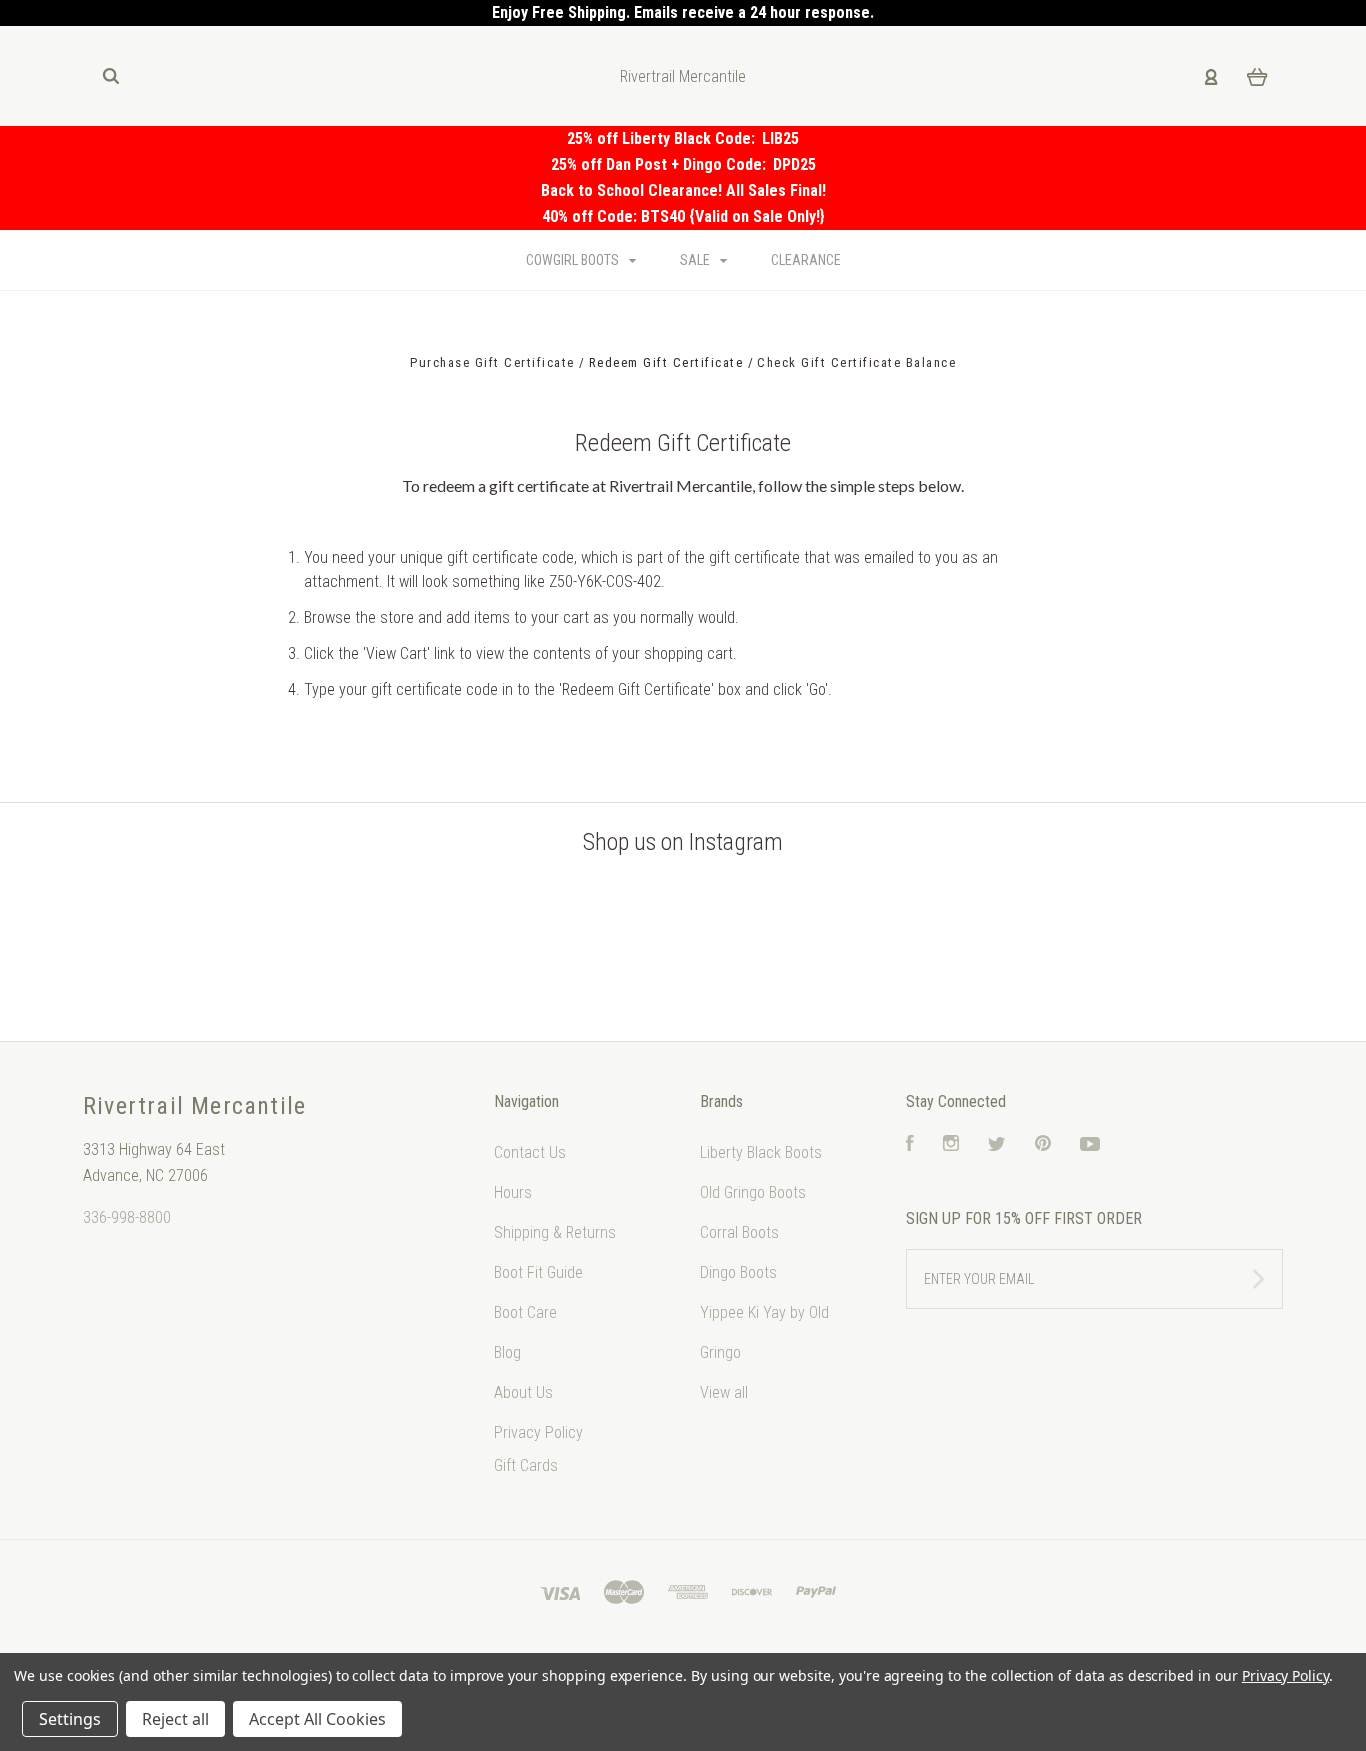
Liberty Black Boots (761, 1152)
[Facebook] (910, 1145)
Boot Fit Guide (538, 1272)
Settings (70, 1719)
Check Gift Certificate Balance (856, 362)
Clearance (806, 260)
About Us (523, 1392)
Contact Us (530, 1152)
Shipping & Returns (555, 1232)
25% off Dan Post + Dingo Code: (662, 164)
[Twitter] (997, 1145)
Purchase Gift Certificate (494, 362)
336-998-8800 (127, 1217)
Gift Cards (526, 1465)
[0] (1257, 76)
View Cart (396, 653)
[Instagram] (951, 1145)
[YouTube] (1090, 1145)
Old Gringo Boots (753, 1192)
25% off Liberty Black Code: (664, 138)
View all (724, 1392)
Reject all (175, 1719)
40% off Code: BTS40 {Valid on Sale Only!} (683, 216)
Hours (513, 1192)
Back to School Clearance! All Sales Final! (683, 190)
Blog (507, 1352)
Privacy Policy (538, 1432)
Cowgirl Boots (574, 260)
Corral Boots (739, 1232)
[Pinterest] (1043, 1145)
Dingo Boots (738, 1272)
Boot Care (525, 1312)
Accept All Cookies (317, 1719)
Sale (696, 260)
